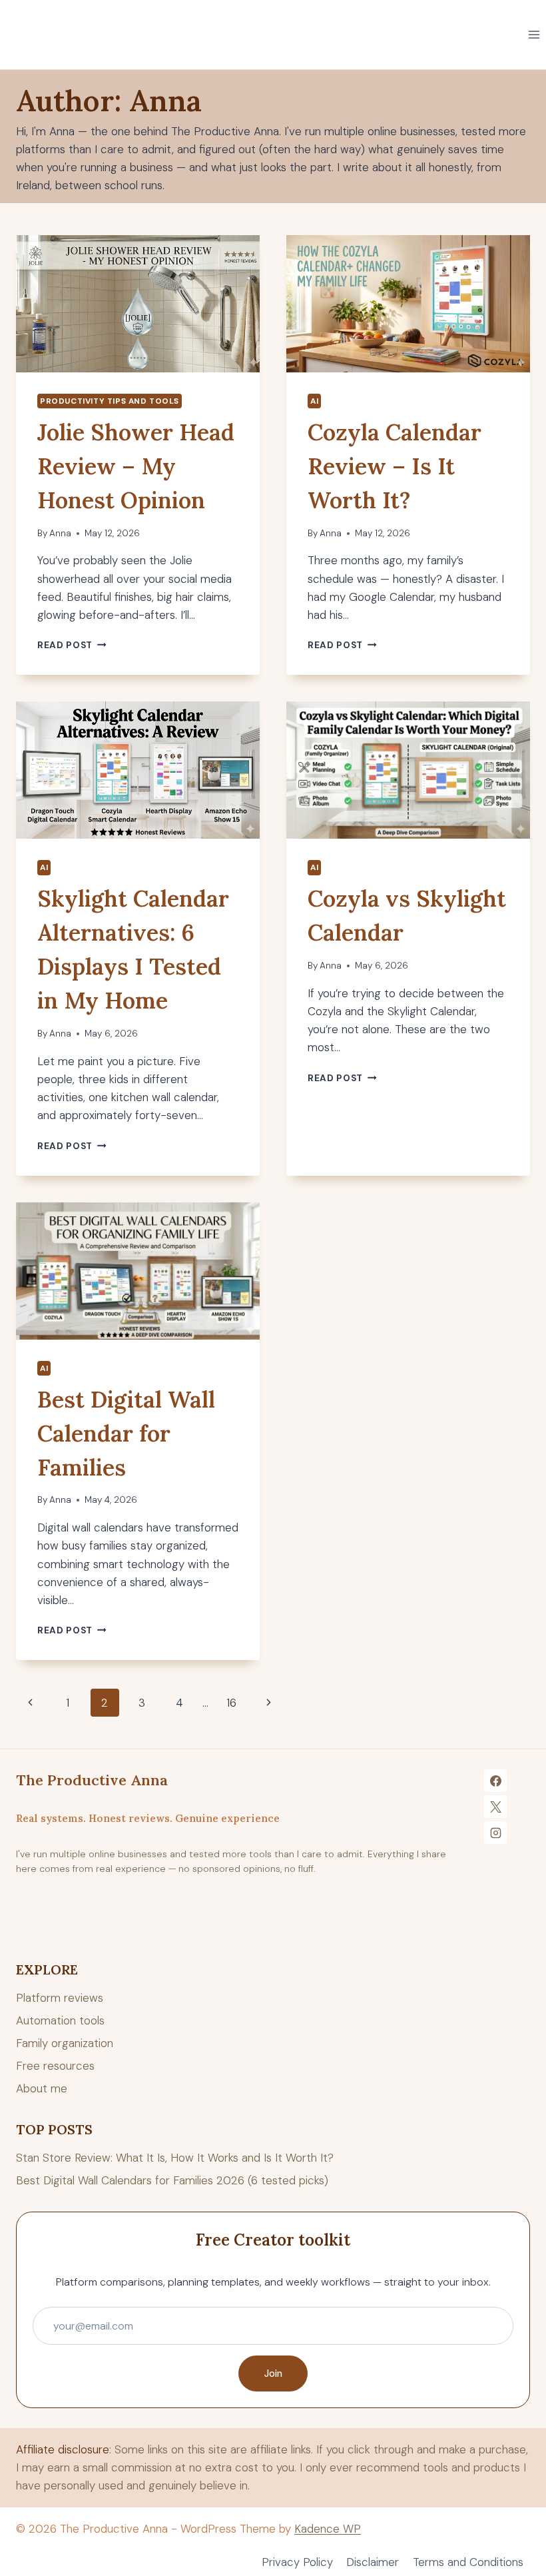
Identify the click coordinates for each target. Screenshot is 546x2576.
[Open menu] (534, 34)
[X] (495, 1807)
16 (231, 1703)
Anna (60, 533)
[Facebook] (495, 1781)
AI (314, 401)
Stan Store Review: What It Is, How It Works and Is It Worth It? (175, 2158)
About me (42, 2088)
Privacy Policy (297, 2562)
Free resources (55, 2066)
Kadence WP (328, 2529)
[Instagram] (495, 1833)
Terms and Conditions (468, 2562)
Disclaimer (373, 2562)
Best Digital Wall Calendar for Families (126, 1433)
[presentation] (138, 304)
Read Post (72, 645)
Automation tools (60, 2020)
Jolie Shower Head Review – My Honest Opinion (136, 466)
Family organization (65, 2043)
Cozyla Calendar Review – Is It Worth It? (395, 466)
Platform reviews (60, 1998)
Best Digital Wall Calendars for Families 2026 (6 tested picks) (172, 2180)
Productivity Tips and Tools (110, 401)
